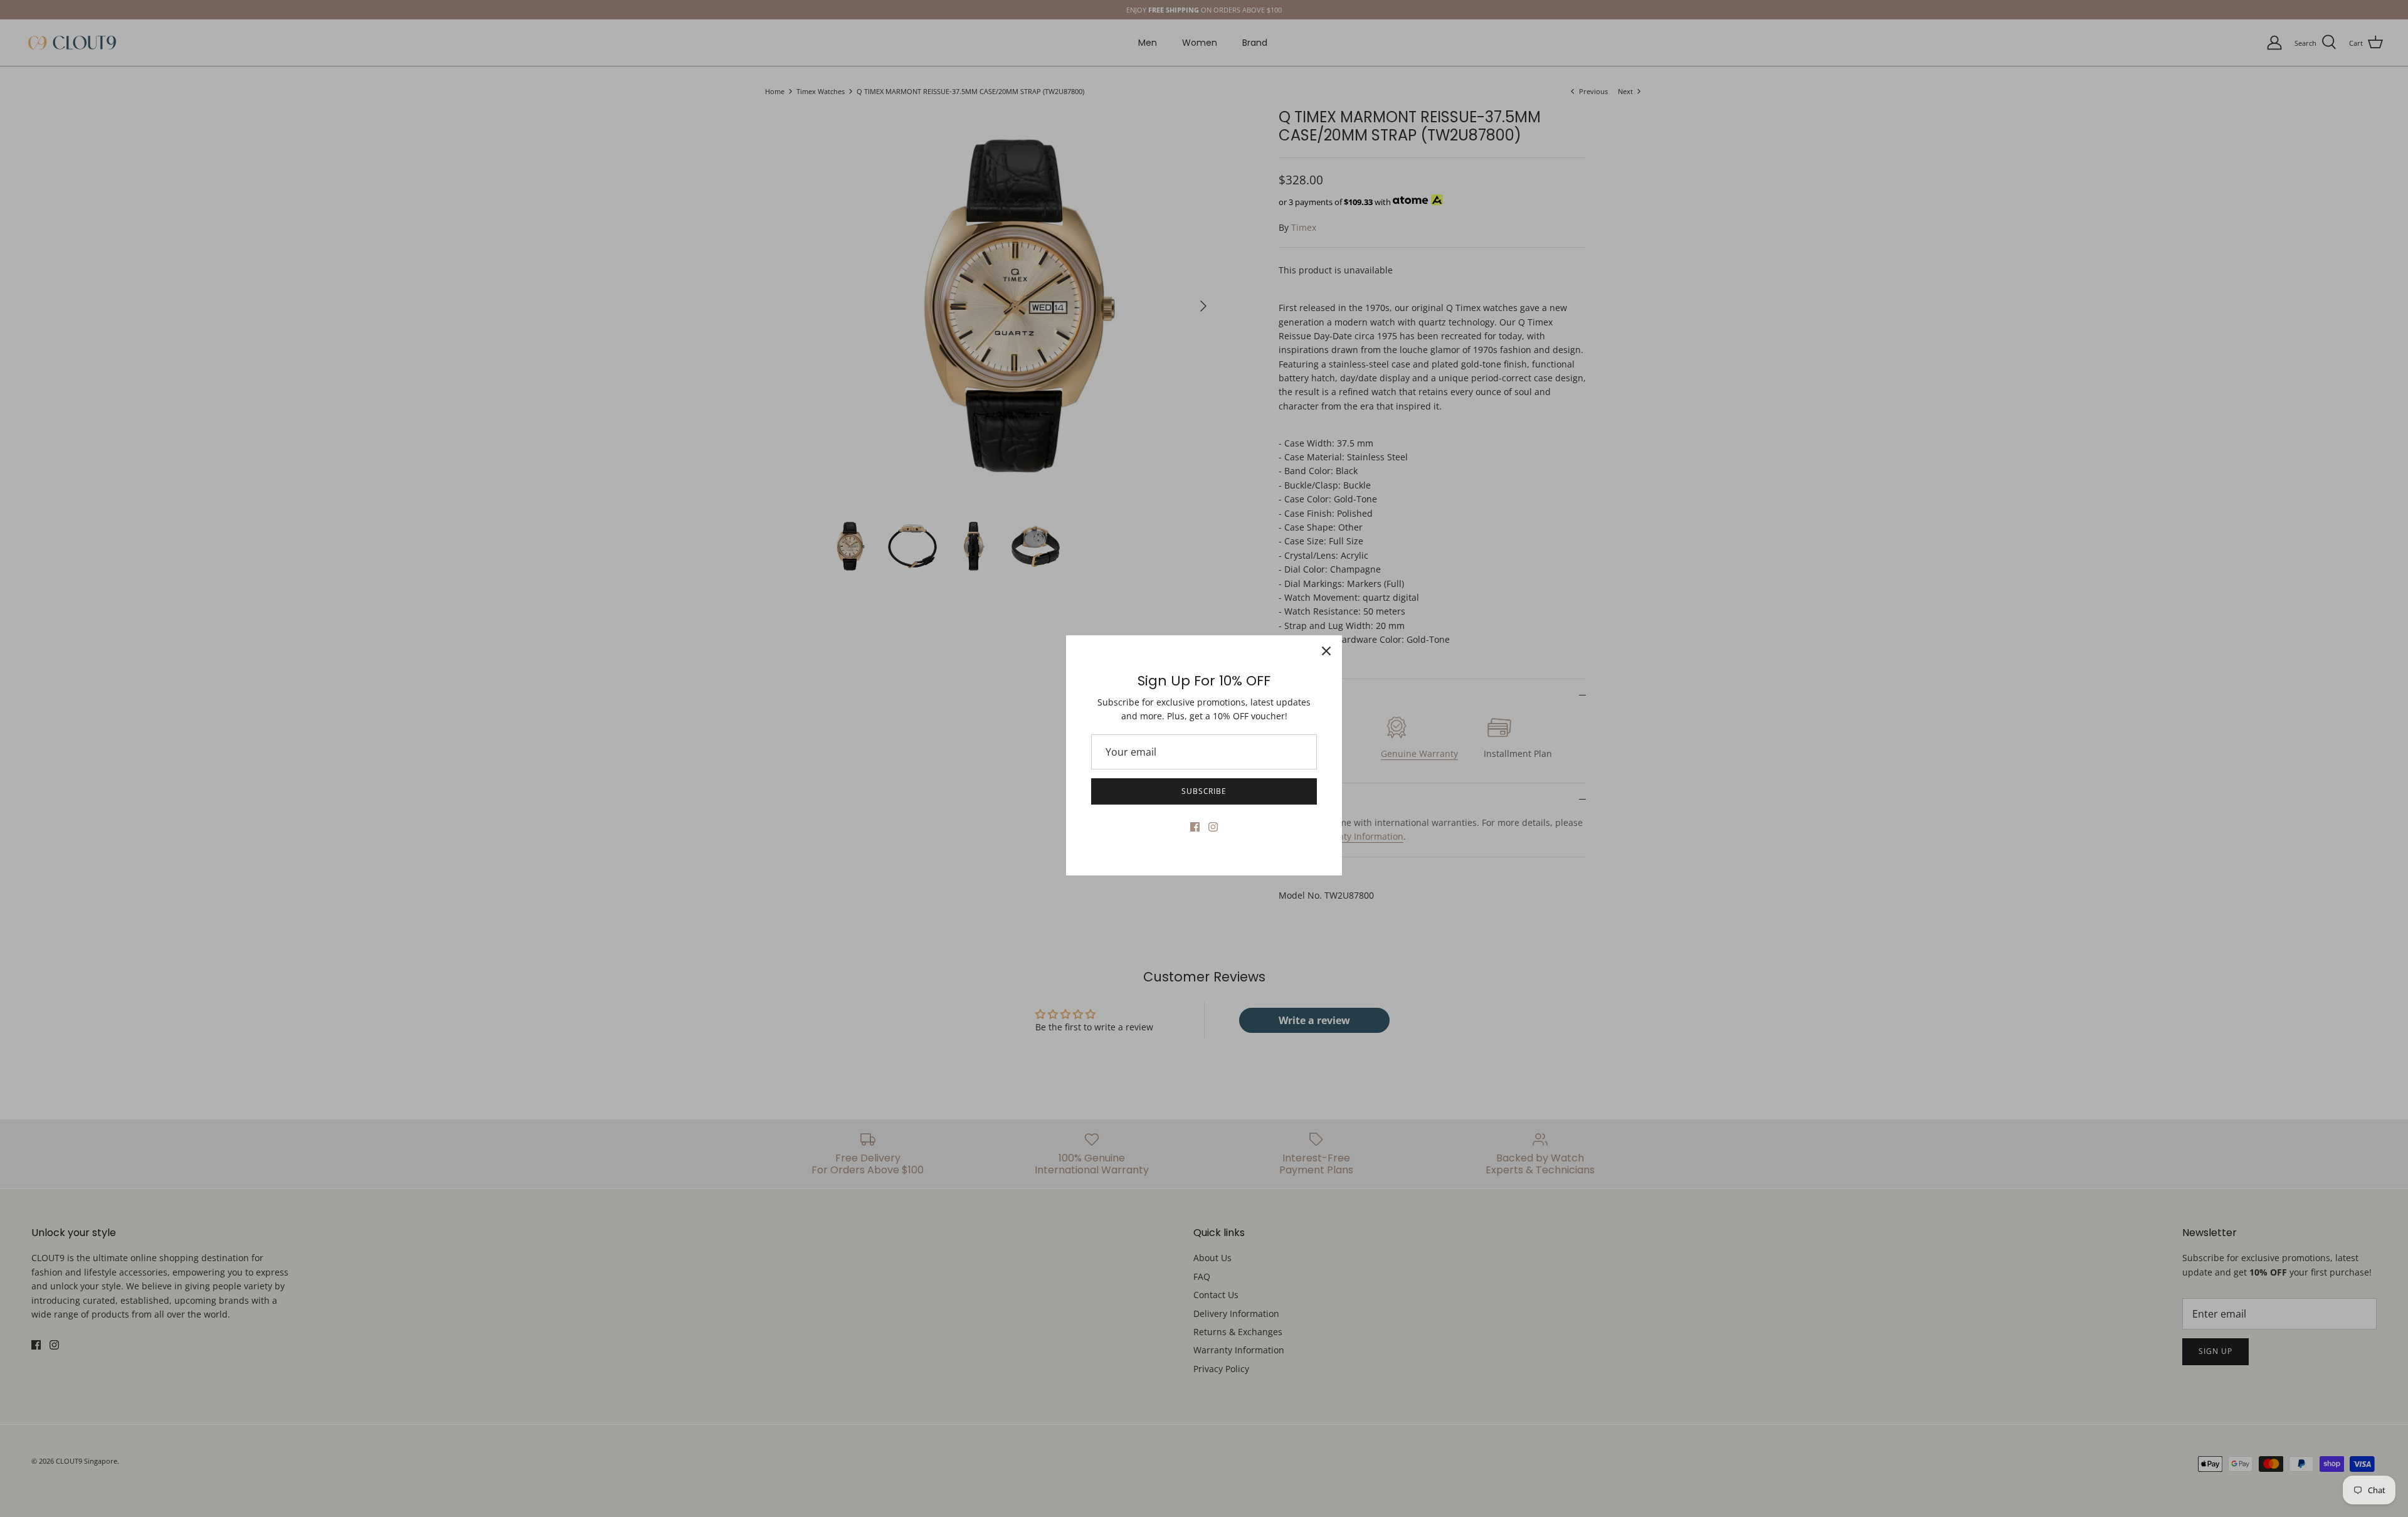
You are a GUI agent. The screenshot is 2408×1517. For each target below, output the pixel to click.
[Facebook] (1195, 827)
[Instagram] (1213, 827)
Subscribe (1204, 791)
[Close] (1326, 651)
